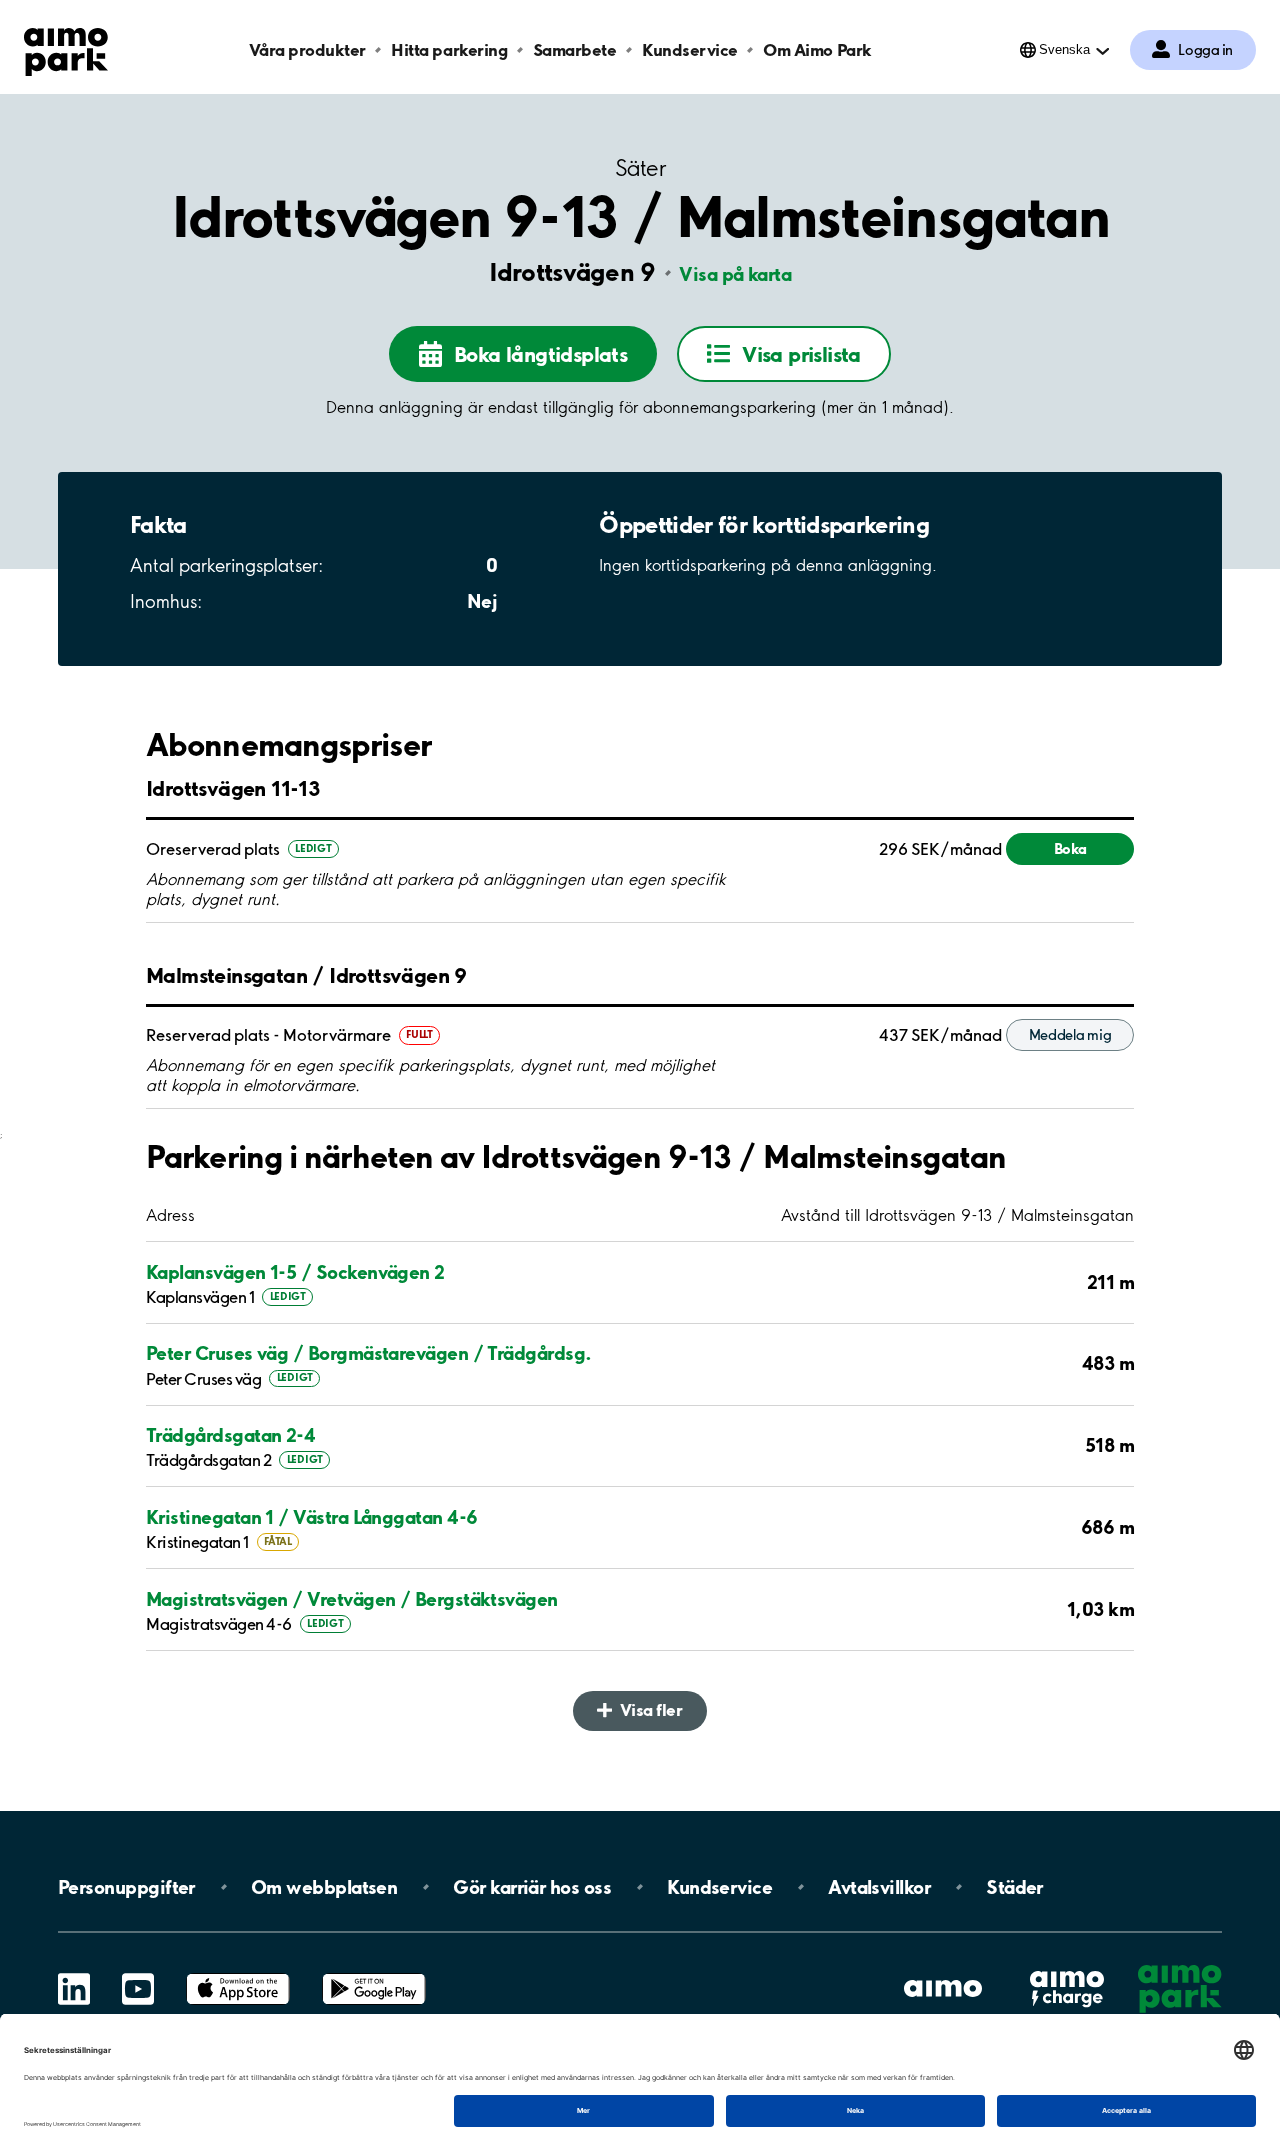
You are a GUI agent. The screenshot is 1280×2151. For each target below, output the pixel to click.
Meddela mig (1070, 1035)
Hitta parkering (449, 49)
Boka (1070, 848)
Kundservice (690, 49)
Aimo (1067, 1969)
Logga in (1205, 50)
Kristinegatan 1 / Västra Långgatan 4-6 (311, 1517)
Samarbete (575, 49)
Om (324, 1887)
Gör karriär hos (532, 1887)
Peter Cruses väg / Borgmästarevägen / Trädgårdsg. (369, 1353)
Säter (640, 168)
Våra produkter (307, 49)
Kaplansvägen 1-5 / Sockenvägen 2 (295, 1272)
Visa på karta (735, 274)
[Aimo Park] (66, 48)
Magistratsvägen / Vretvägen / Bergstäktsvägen (352, 1599)
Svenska (1064, 49)
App (238, 1973)
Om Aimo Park (817, 49)
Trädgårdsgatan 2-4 (230, 1435)
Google (374, 1973)
